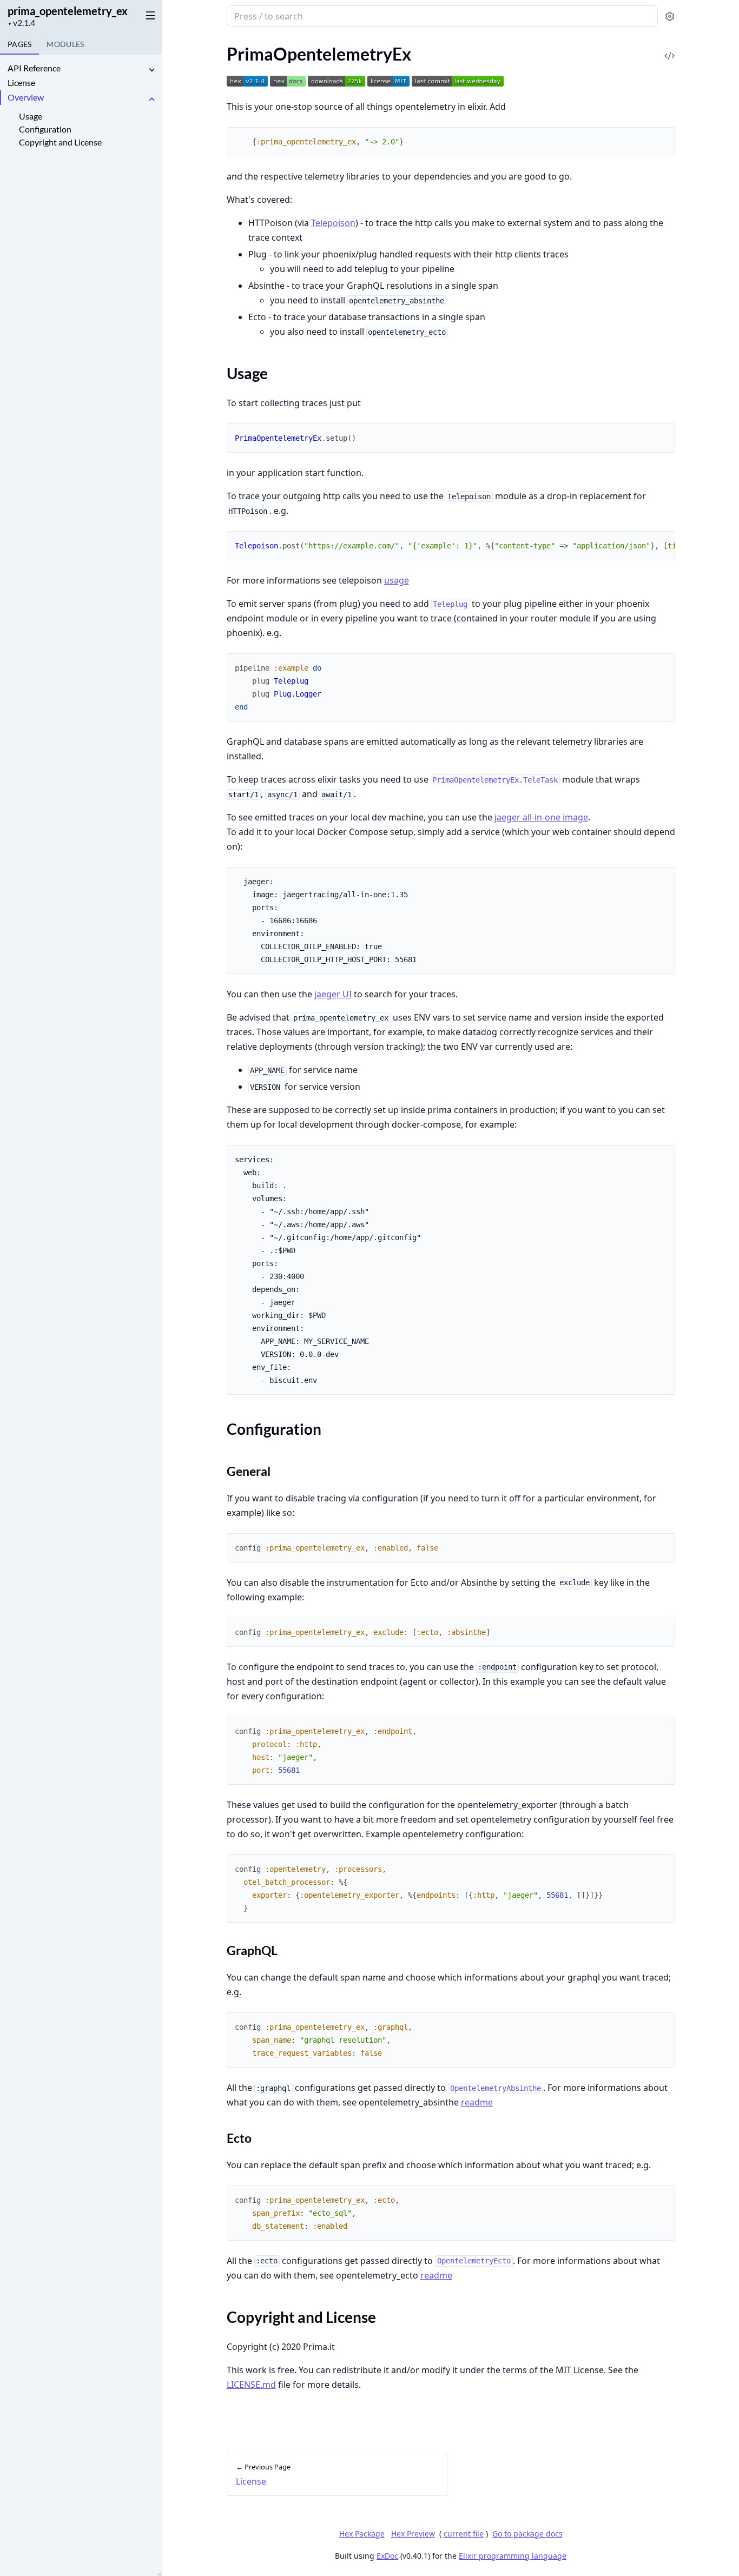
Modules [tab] (65, 44)
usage (397, 580)
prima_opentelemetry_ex (68, 11)
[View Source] (670, 48)
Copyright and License (60, 142)
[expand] (151, 70)
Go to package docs (527, 2534)
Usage (31, 116)
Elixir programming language (513, 2556)
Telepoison (333, 223)
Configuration (45, 129)
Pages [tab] (19, 44)
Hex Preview (413, 2534)
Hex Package (362, 2534)
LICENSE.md (251, 2385)
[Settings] (670, 16)
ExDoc (387, 2556)
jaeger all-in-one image (541, 817)
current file (464, 2534)
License (21, 82)
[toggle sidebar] (148, 15)
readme (477, 2102)
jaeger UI (333, 994)
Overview (26, 97)
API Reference (34, 68)
